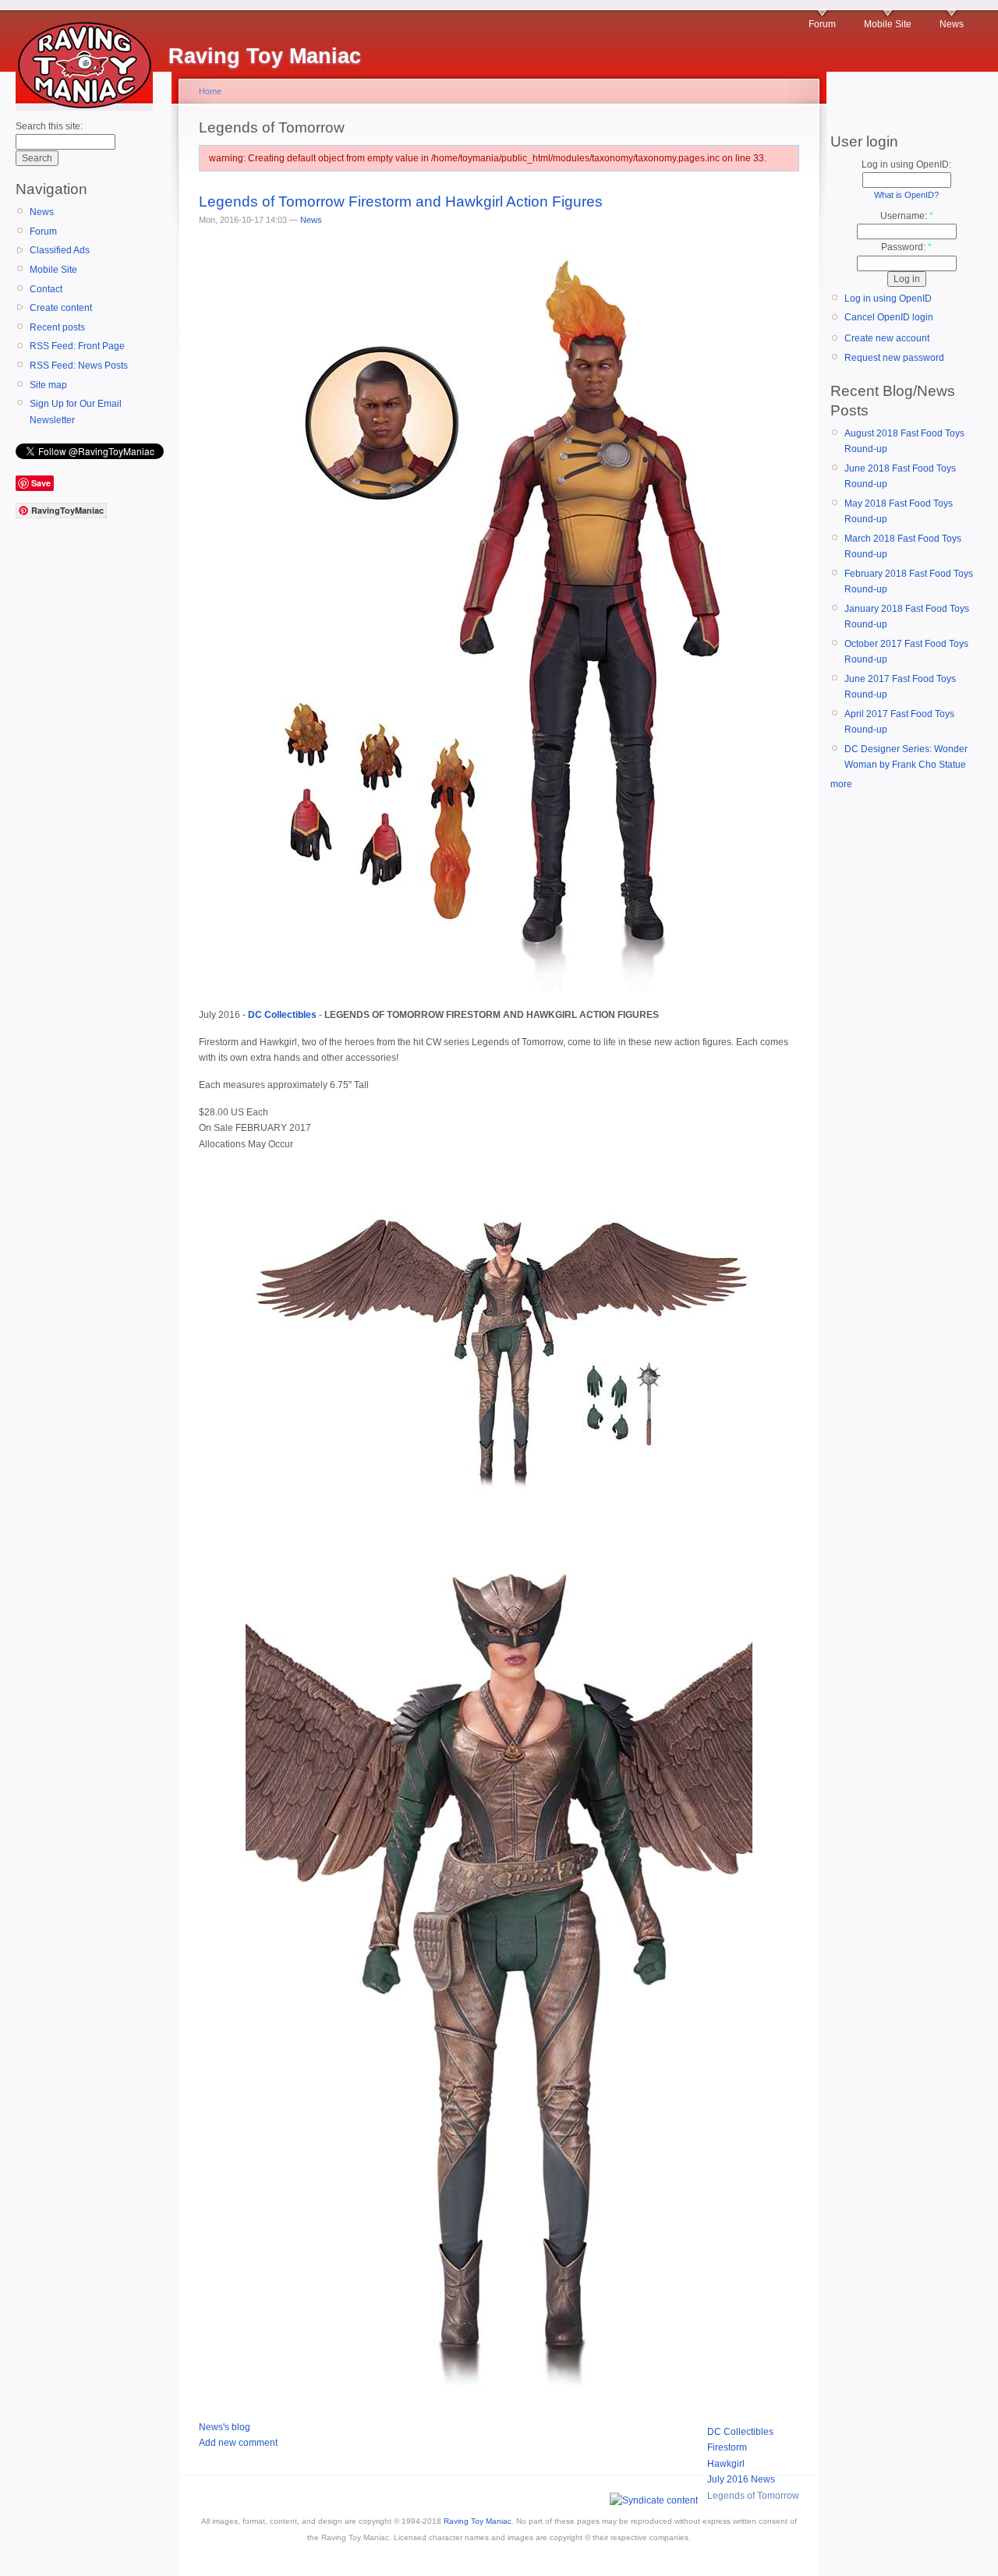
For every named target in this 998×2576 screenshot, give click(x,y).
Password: (906, 247)
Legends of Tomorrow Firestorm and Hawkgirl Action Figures (401, 201)
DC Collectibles (740, 2432)
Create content (61, 308)
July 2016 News (741, 2479)
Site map (48, 385)
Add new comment (238, 2443)
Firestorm (727, 2447)
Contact (46, 289)
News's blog (225, 2427)
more (841, 784)
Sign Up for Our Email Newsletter (76, 412)
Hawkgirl (726, 2464)
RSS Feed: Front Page (77, 346)
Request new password (894, 358)
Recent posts (57, 327)
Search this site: (49, 126)
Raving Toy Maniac (478, 2521)
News (952, 24)
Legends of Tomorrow (753, 2496)
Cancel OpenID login (889, 317)
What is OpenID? (906, 195)
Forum (822, 24)
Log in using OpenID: (906, 164)
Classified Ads (60, 250)
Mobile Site (888, 24)
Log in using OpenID (888, 299)
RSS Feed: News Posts (79, 366)
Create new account (887, 338)
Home (210, 91)
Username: (907, 216)
